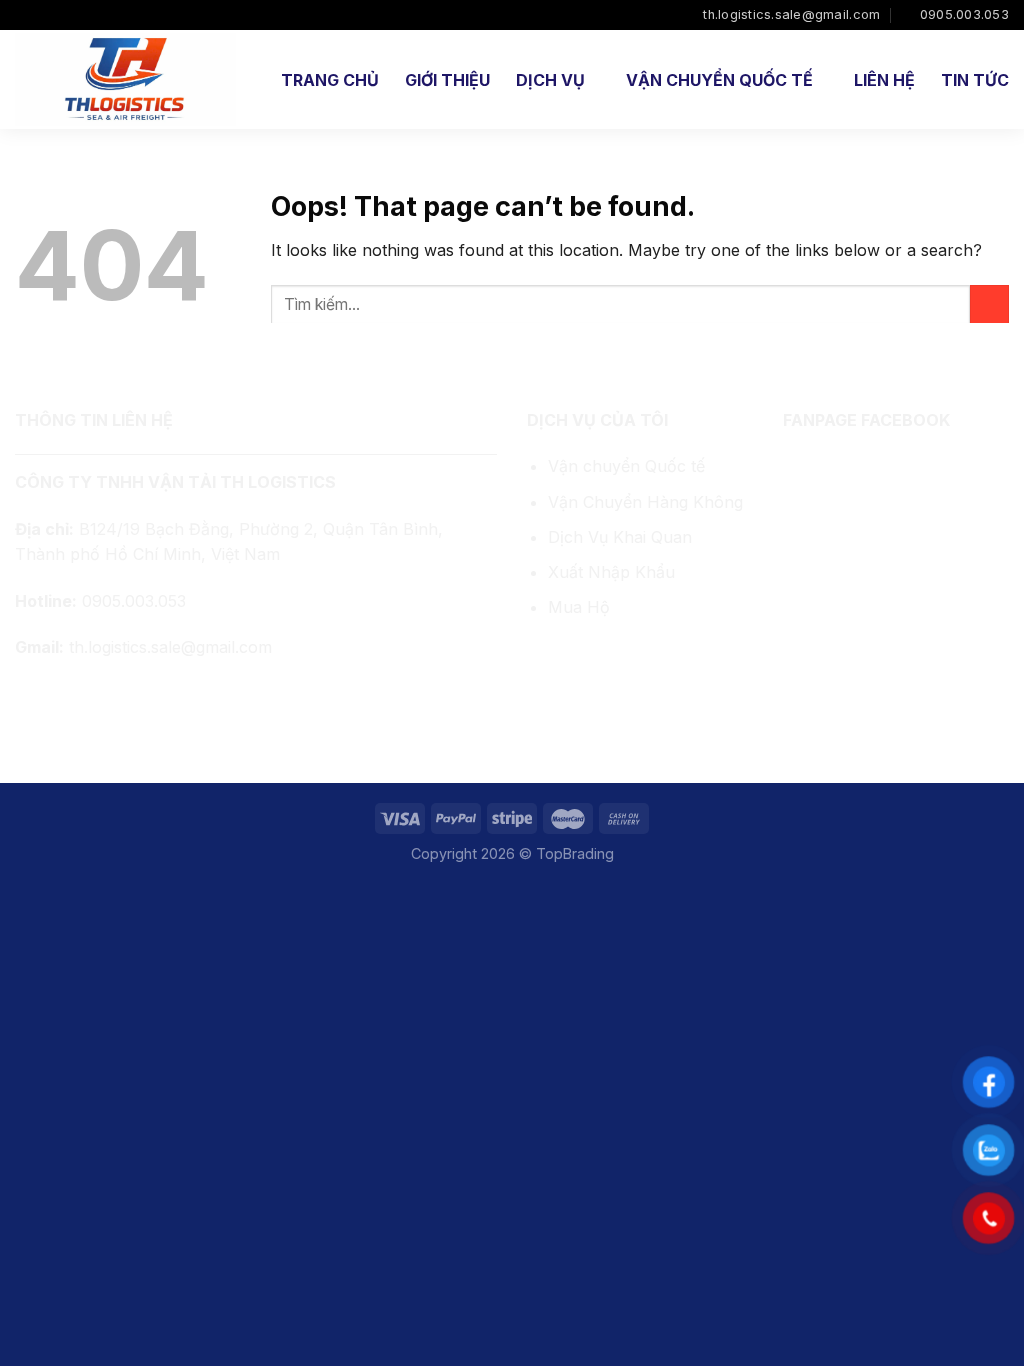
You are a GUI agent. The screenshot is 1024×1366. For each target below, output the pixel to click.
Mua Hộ (579, 607)
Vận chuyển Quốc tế (626, 466)
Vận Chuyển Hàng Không (645, 502)
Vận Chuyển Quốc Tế (719, 80)
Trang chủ (330, 80)
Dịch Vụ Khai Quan (620, 537)
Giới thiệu (447, 80)
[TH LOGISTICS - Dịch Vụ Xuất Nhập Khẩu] (127, 79)
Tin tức (975, 80)
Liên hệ (884, 80)
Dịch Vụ (550, 80)
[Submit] (989, 304)
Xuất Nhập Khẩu (611, 572)
